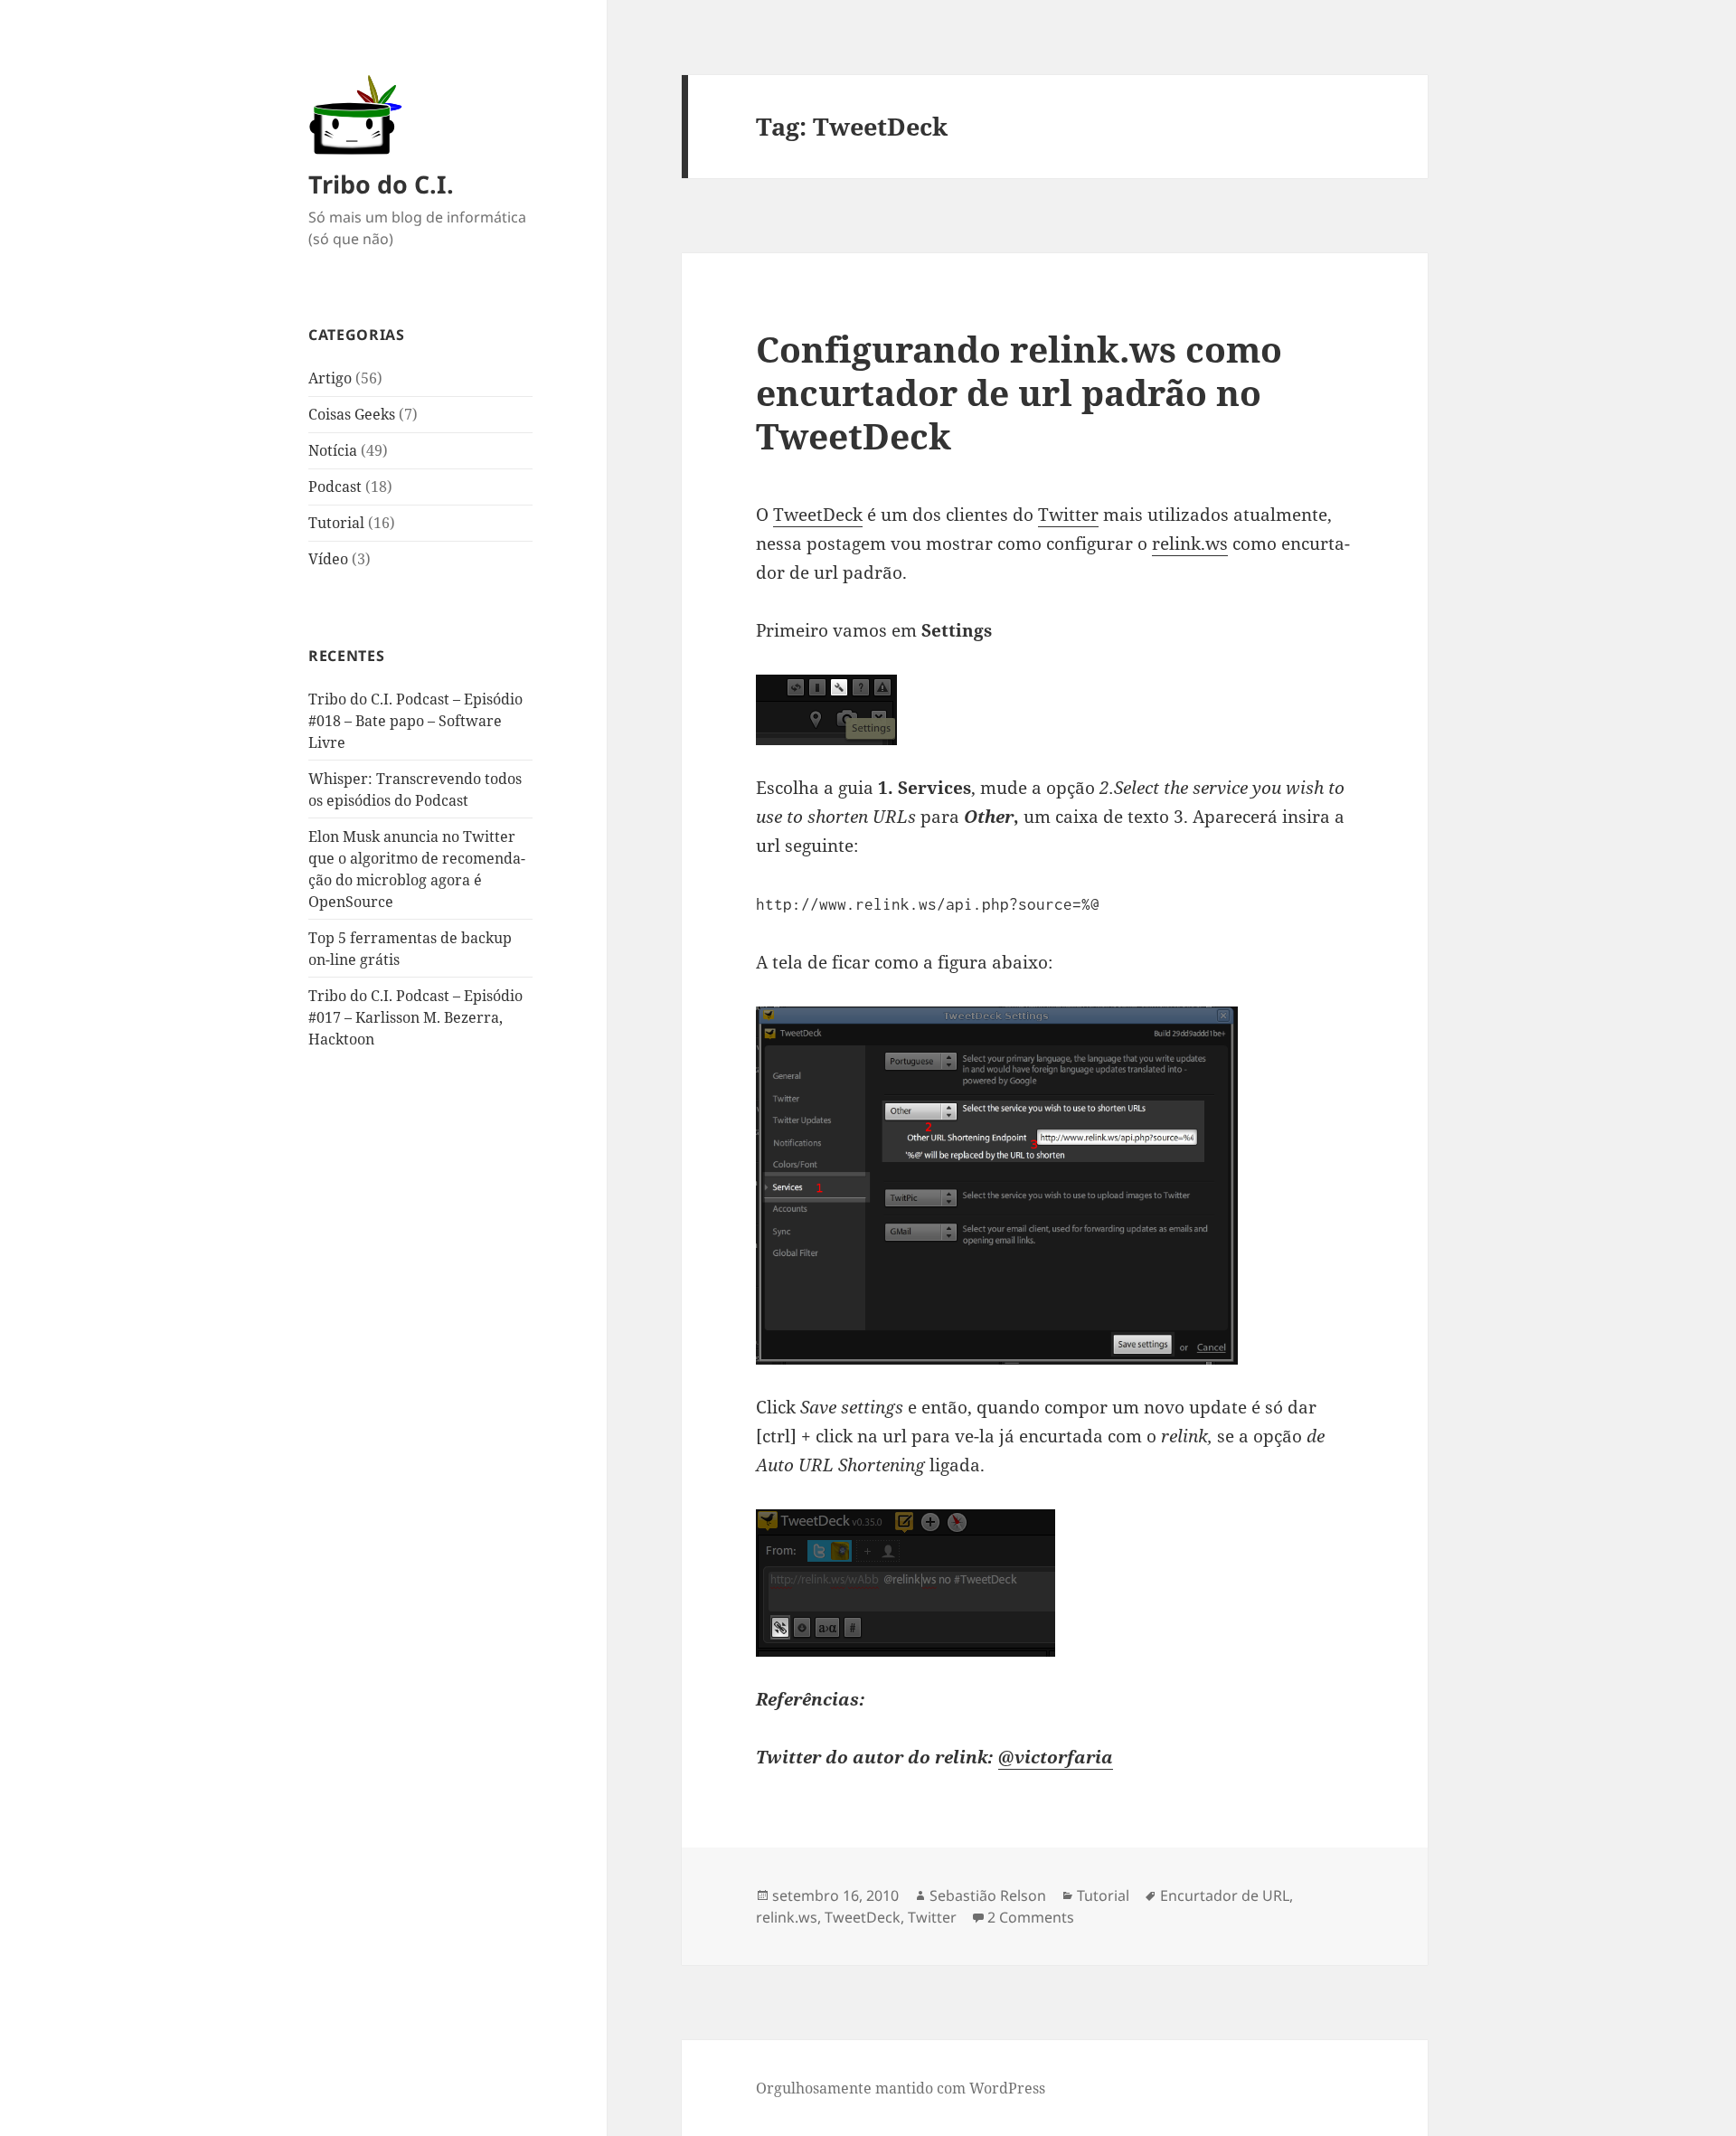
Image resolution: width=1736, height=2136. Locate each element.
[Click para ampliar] (1054, 1186)
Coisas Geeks (352, 414)
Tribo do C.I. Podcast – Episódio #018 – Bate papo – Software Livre (415, 721)
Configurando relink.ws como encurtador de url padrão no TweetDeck (1019, 392)
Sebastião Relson (988, 1895)
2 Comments (1031, 1917)
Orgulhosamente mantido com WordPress (901, 2088)
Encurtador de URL (1225, 1895)
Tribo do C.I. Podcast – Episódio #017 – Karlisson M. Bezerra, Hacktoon (415, 1017)
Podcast (335, 487)
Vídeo (328, 559)
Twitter (1068, 515)
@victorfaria (1056, 1757)
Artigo (330, 378)
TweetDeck (818, 515)
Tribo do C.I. (381, 184)
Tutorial (336, 523)
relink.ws (1190, 543)
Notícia (333, 450)
